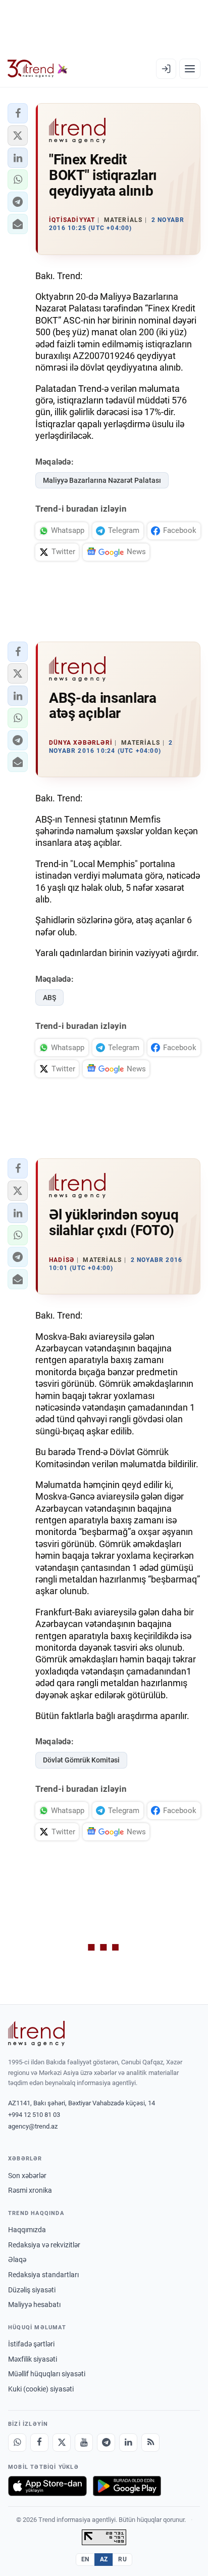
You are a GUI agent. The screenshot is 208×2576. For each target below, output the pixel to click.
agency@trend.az (33, 2126)
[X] (62, 2443)
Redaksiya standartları (43, 2275)
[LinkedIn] (128, 2443)
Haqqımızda (27, 2230)
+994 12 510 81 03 (34, 2115)
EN (85, 2559)
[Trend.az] (38, 69)
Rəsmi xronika (30, 2190)
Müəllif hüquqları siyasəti (47, 2374)
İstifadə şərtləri (31, 2344)
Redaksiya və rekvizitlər (44, 2245)
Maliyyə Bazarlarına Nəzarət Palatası (102, 480)
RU (122, 2559)
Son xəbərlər (27, 2176)
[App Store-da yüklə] (47, 2486)
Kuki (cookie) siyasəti (41, 2389)
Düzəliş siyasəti (32, 2290)
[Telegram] (106, 2443)
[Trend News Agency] (36, 2033)
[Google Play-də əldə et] (127, 2486)
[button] (18, 113)
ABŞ (49, 998)
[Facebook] (39, 2443)
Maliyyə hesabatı (34, 2304)
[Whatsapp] (17, 2443)
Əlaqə (17, 2259)
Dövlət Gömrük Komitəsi (81, 1760)
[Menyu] (190, 69)
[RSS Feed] (150, 2443)
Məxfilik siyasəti (33, 2359)
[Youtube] (84, 2443)
